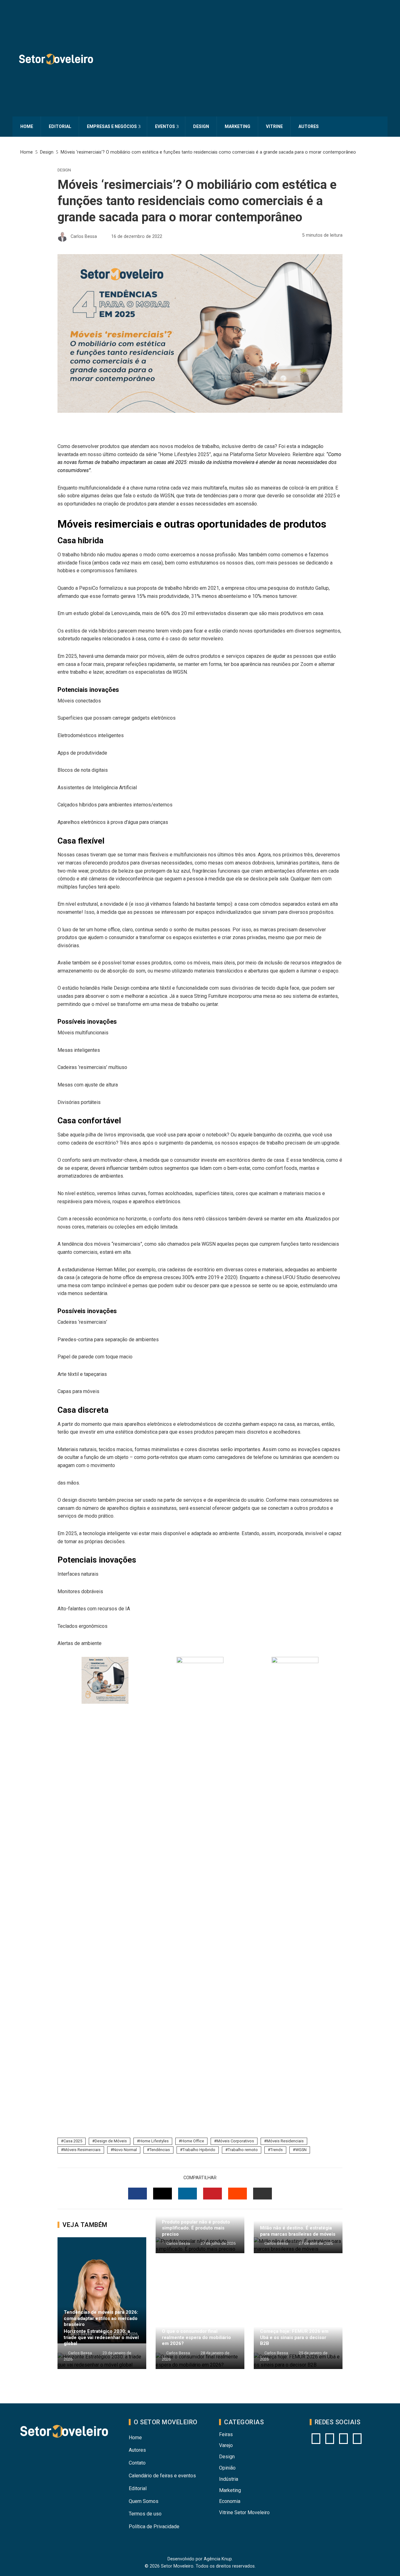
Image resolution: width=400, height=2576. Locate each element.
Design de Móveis (111, 2141)
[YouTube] (330, 2439)
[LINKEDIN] (187, 2194)
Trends (277, 2150)
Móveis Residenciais (285, 2141)
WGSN (301, 2150)
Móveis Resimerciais (82, 2150)
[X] (343, 2439)
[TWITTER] (162, 2194)
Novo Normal (125, 2150)
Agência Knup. (218, 2559)
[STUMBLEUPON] (237, 2194)
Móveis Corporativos (235, 2141)
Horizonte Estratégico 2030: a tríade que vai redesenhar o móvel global (101, 2337)
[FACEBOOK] (137, 2194)
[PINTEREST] (212, 2194)
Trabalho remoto (243, 2150)
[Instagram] (316, 2439)
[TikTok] (357, 2439)
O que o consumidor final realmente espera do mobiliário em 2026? (196, 2337)
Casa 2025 (73, 2141)
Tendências (160, 2150)
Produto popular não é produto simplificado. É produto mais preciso (196, 2228)
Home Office (193, 2141)
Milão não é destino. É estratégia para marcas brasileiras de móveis (298, 2231)
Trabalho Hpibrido (199, 2150)
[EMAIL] (262, 2194)
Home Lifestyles (154, 2141)
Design (64, 170)
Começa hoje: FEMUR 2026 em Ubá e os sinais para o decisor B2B (294, 2337)
